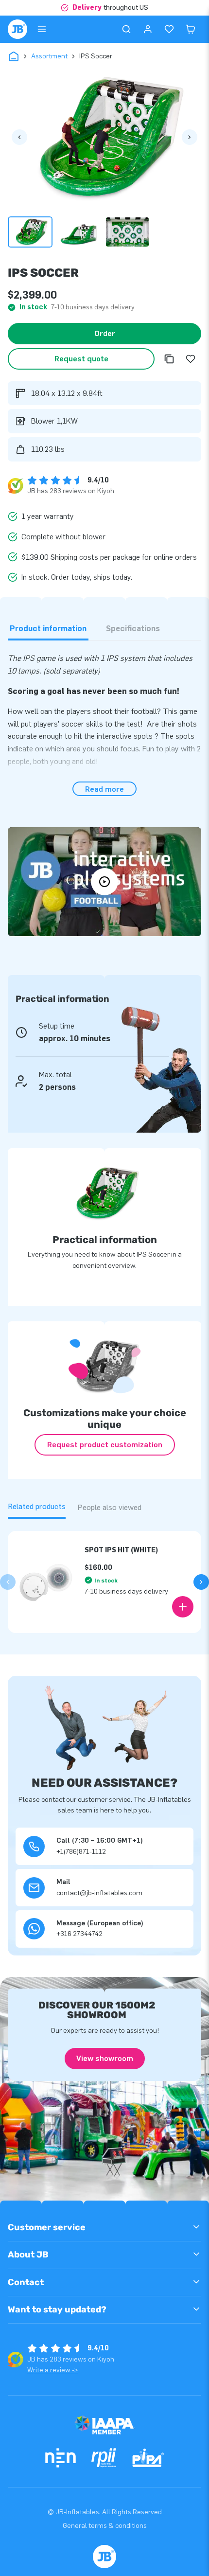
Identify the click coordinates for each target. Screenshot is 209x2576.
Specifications (133, 629)
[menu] (42, 29)
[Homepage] (17, 29)
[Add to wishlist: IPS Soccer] (191, 359)
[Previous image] (19, 137)
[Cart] (191, 29)
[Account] (148, 29)
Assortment (49, 56)
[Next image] (190, 137)
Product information (48, 629)
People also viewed (109, 1507)
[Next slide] (201, 1582)
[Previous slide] (8, 1582)
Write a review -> (53, 2370)
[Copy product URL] (169, 359)
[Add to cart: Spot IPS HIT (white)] (183, 1607)
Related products (37, 1506)
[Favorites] (169, 29)
